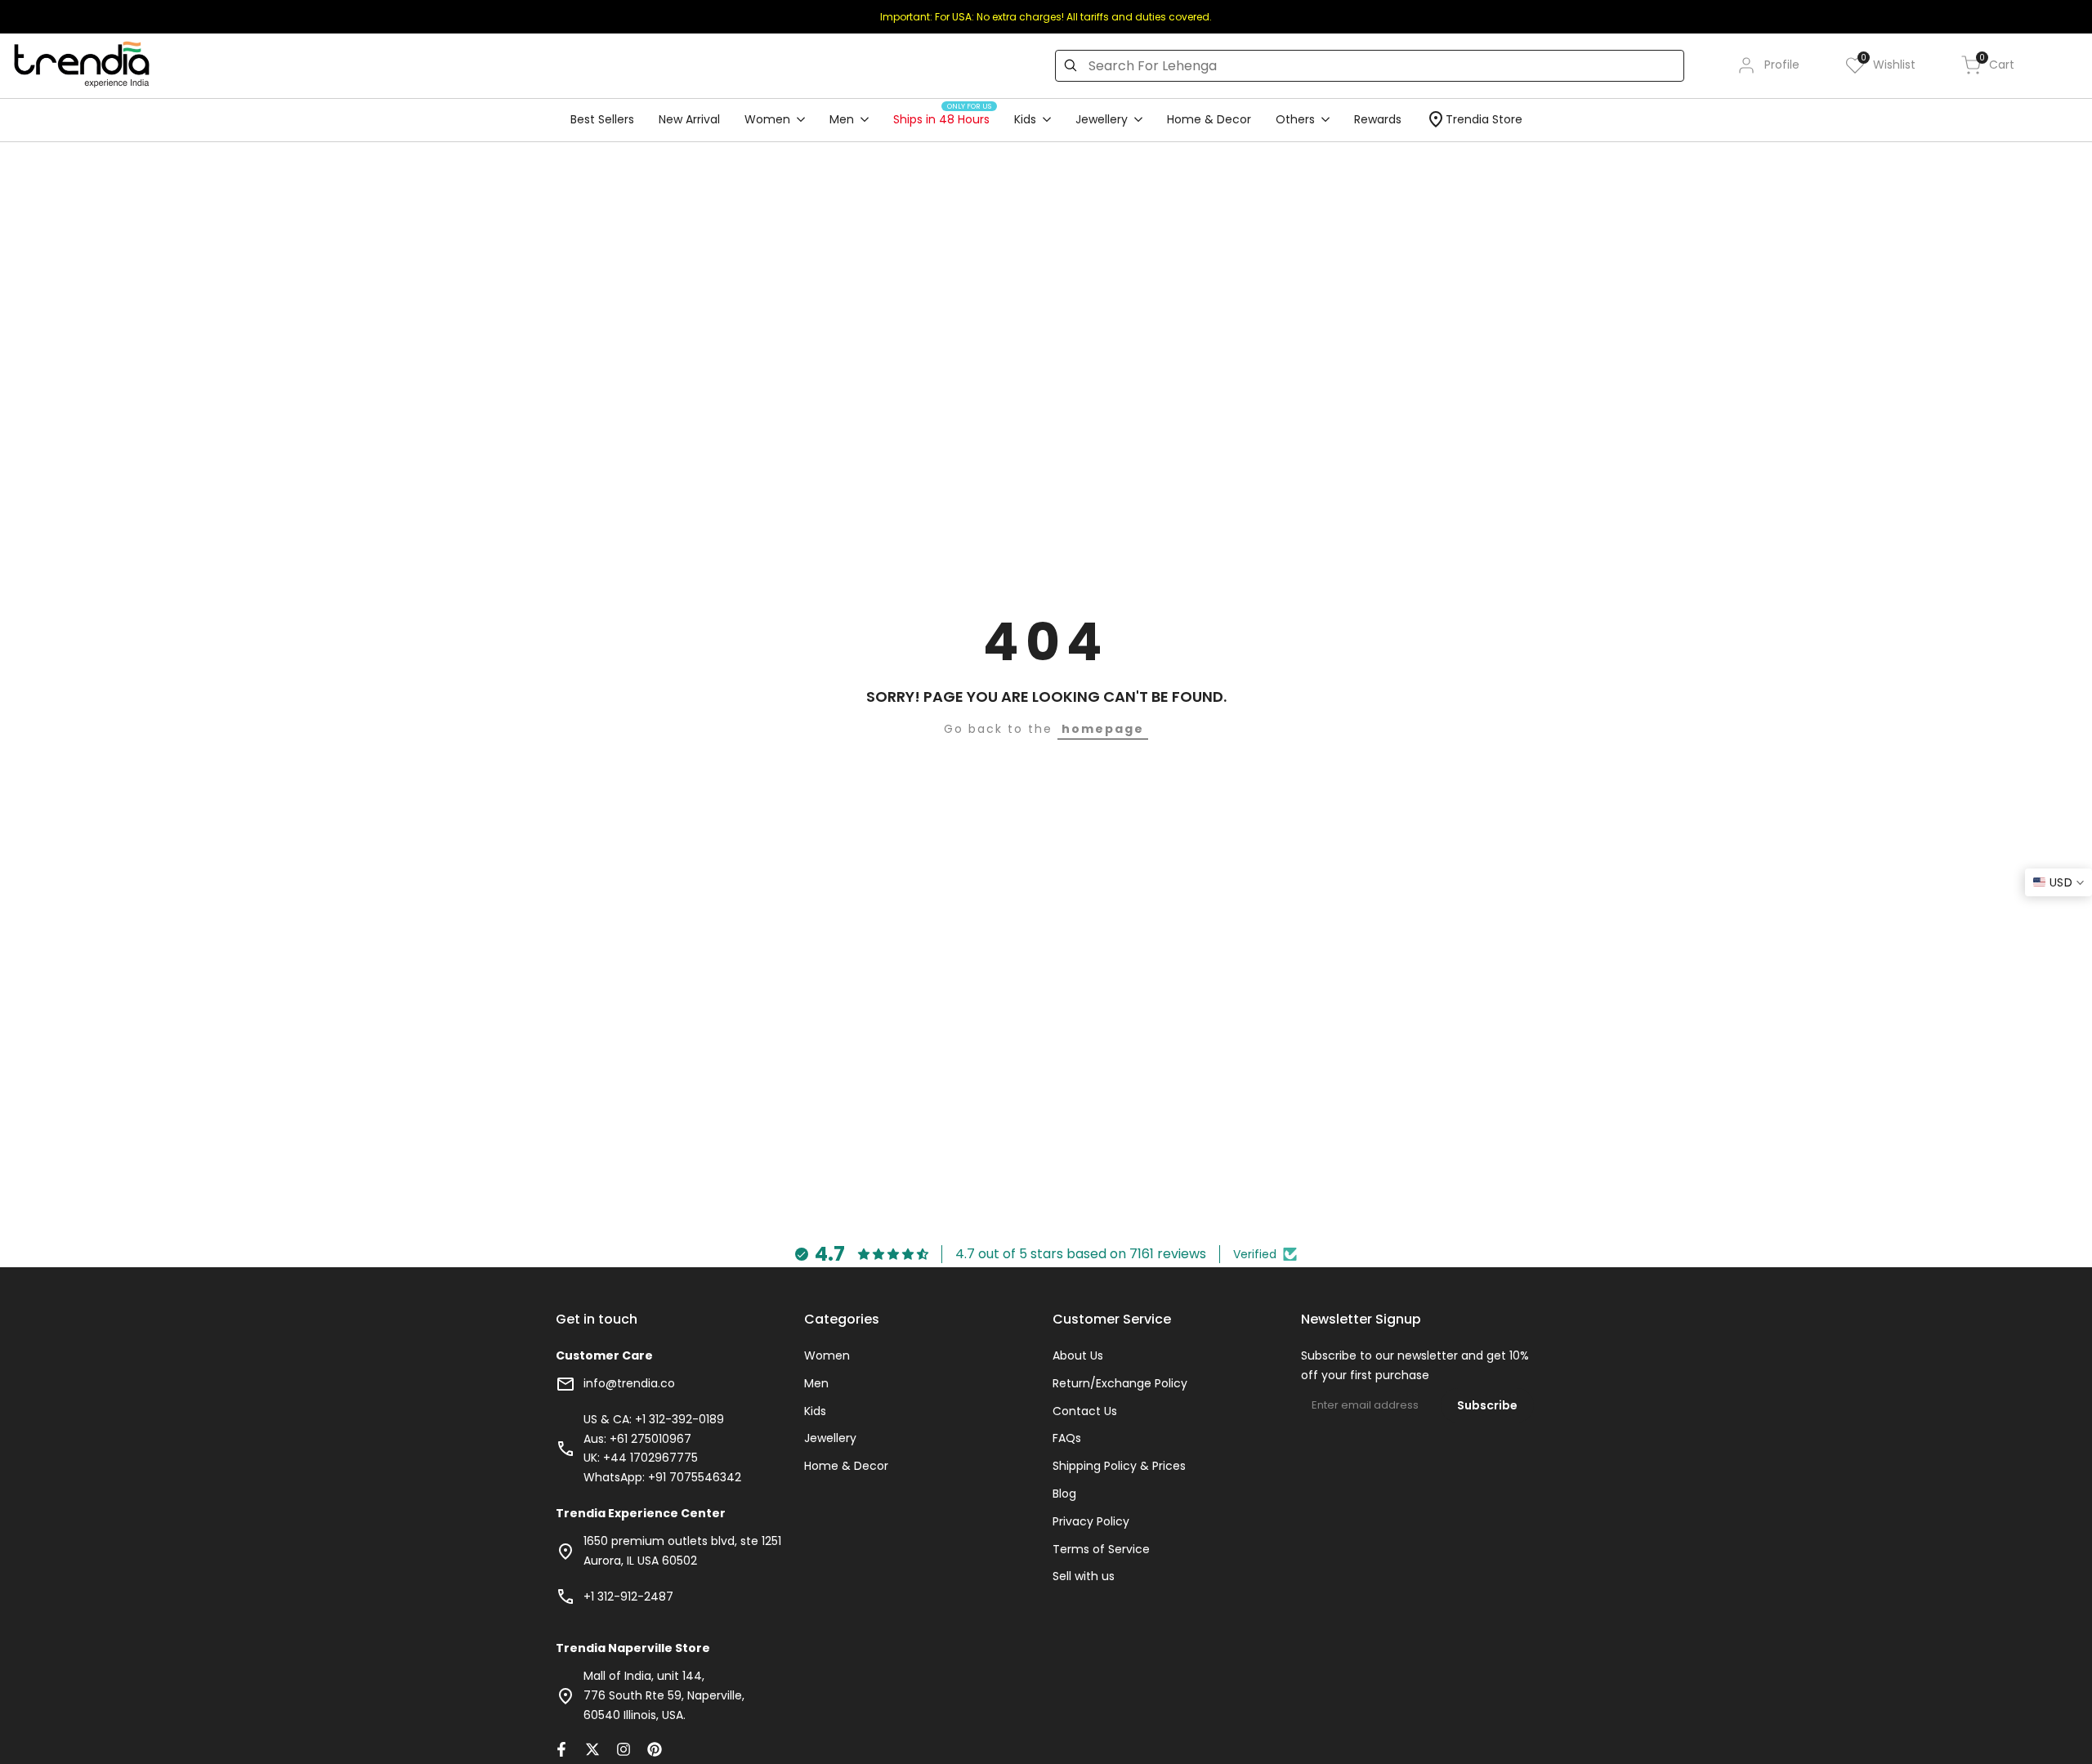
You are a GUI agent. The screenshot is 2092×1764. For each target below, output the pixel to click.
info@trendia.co (629, 1383)
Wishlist (1888, 64)
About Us (1078, 1355)
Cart (1997, 64)
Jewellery (830, 1438)
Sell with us (1084, 1576)
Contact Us (1085, 1411)
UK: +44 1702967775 (641, 1458)
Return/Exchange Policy (1120, 1383)
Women (827, 1355)
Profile (1782, 65)
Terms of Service (1101, 1549)
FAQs (1067, 1438)
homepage (1103, 729)
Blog (1064, 1494)
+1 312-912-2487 (628, 1597)
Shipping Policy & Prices (1119, 1466)
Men (816, 1383)
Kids (815, 1411)
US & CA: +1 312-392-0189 (654, 1419)
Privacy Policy (1091, 1521)
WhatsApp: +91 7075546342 (662, 1477)
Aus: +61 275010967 (637, 1439)
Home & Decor (846, 1466)
